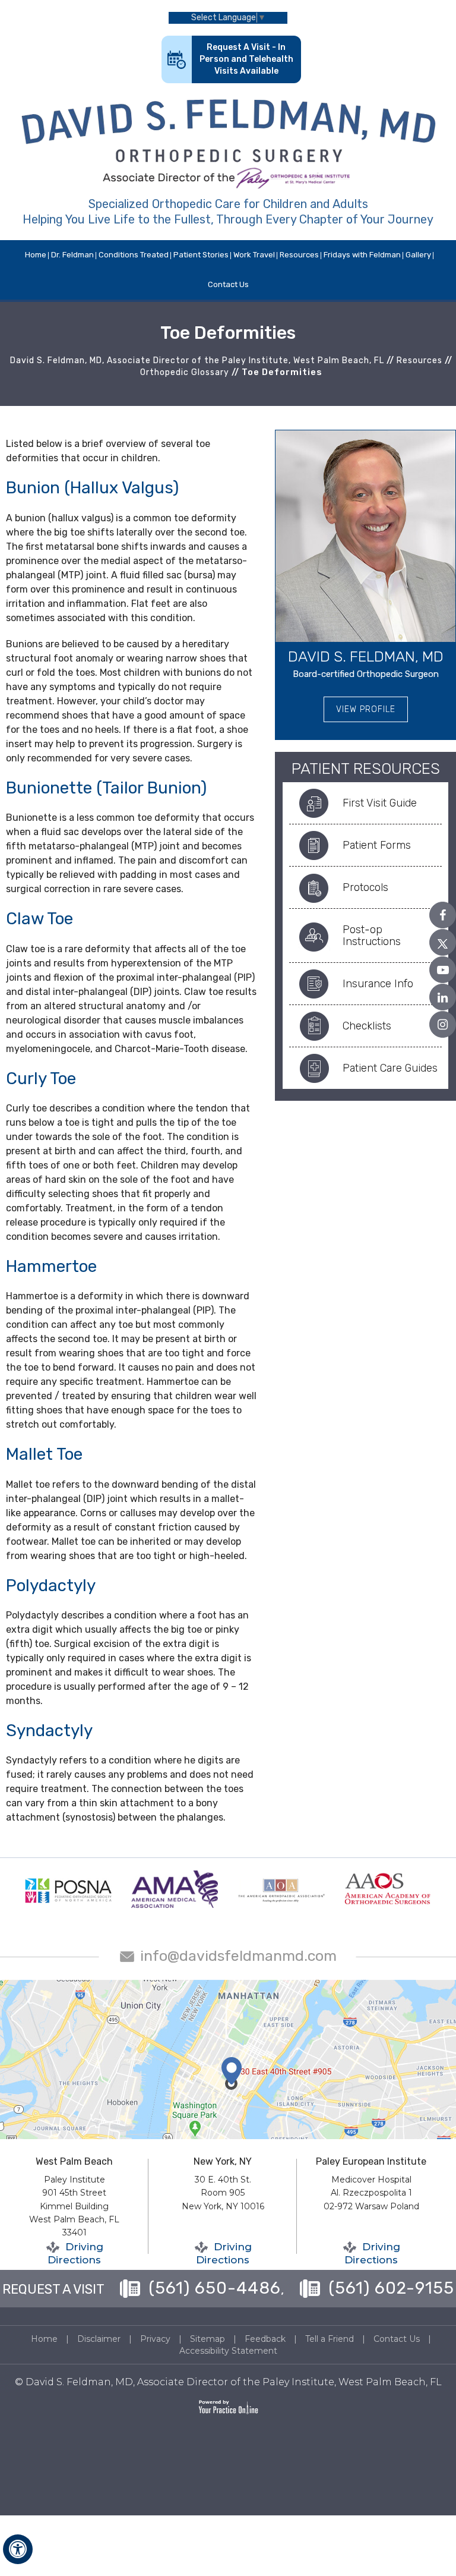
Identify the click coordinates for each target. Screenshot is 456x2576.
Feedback (265, 2339)
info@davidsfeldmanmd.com (238, 1956)
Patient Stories (201, 255)
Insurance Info (378, 984)
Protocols (365, 887)
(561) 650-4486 (215, 2288)
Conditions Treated (134, 255)
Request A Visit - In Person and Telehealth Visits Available (246, 59)
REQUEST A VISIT (53, 2289)
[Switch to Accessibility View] (18, 2549)
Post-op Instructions (372, 936)
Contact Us (228, 284)
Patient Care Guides (390, 1068)
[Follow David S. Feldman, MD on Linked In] (443, 997)
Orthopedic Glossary (185, 372)
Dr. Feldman (72, 255)
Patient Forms (377, 845)
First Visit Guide (380, 803)
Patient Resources (366, 769)
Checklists (367, 1026)
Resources (299, 255)
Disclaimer (99, 2339)
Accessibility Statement (228, 2351)
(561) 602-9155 (391, 2288)
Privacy (155, 2339)
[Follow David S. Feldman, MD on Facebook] (443, 915)
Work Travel (254, 255)
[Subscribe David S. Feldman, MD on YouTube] (443, 970)
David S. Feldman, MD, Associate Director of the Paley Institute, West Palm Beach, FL (197, 360)
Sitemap (208, 2339)
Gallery (418, 255)
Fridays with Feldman (362, 255)
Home (36, 255)
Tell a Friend (330, 2339)
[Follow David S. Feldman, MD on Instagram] (443, 1024)
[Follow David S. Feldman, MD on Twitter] (443, 942)
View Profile (366, 709)
